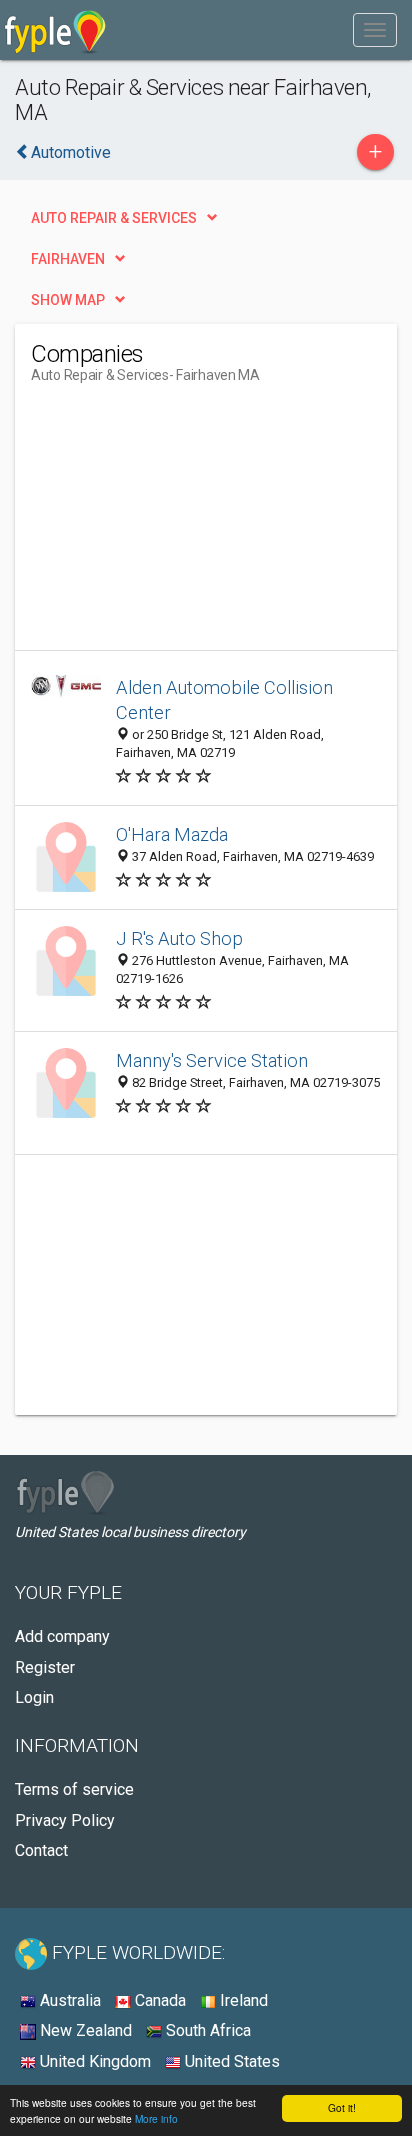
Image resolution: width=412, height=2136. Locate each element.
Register (45, 1667)
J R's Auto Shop (179, 938)
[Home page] (55, 30)
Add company (62, 1636)
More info (156, 2118)
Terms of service (74, 1789)
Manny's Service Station (212, 1060)
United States (230, 2061)
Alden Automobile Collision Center (224, 700)
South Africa (206, 2030)
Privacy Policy (65, 1820)
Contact (41, 1850)
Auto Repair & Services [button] (114, 218)
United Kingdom (93, 2061)
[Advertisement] (181, 525)
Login (34, 1697)
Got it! (342, 2107)
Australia (68, 2000)
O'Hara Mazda (172, 834)
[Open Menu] (375, 30)
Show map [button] (68, 300)
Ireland (242, 2000)
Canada (158, 2000)
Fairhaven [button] (68, 259)
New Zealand (84, 2030)
